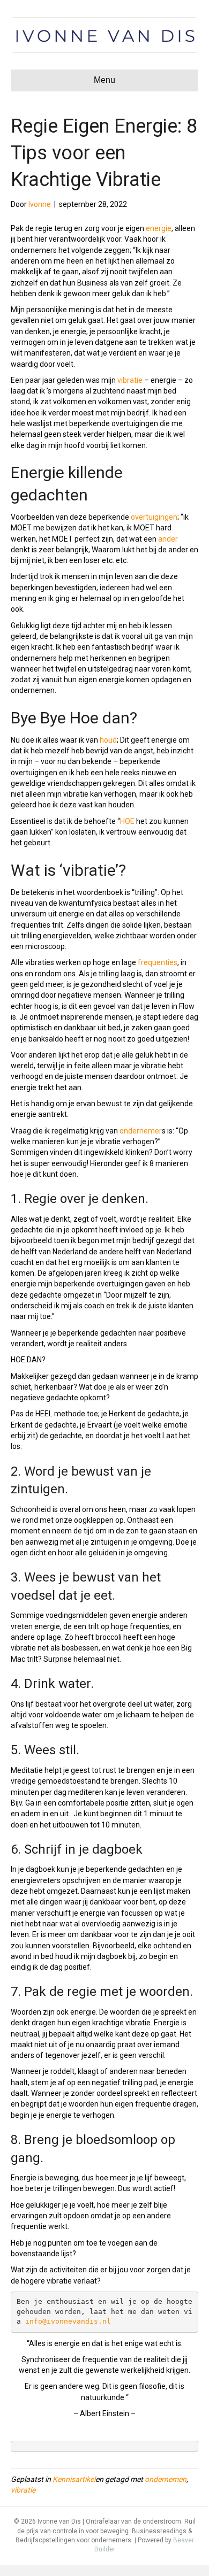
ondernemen (166, 2479)
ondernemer (141, 1131)
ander (168, 539)
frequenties (158, 962)
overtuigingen (154, 517)
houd (108, 740)
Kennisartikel (74, 2479)
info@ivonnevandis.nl (68, 2321)
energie (159, 228)
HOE (127, 821)
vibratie (130, 380)
